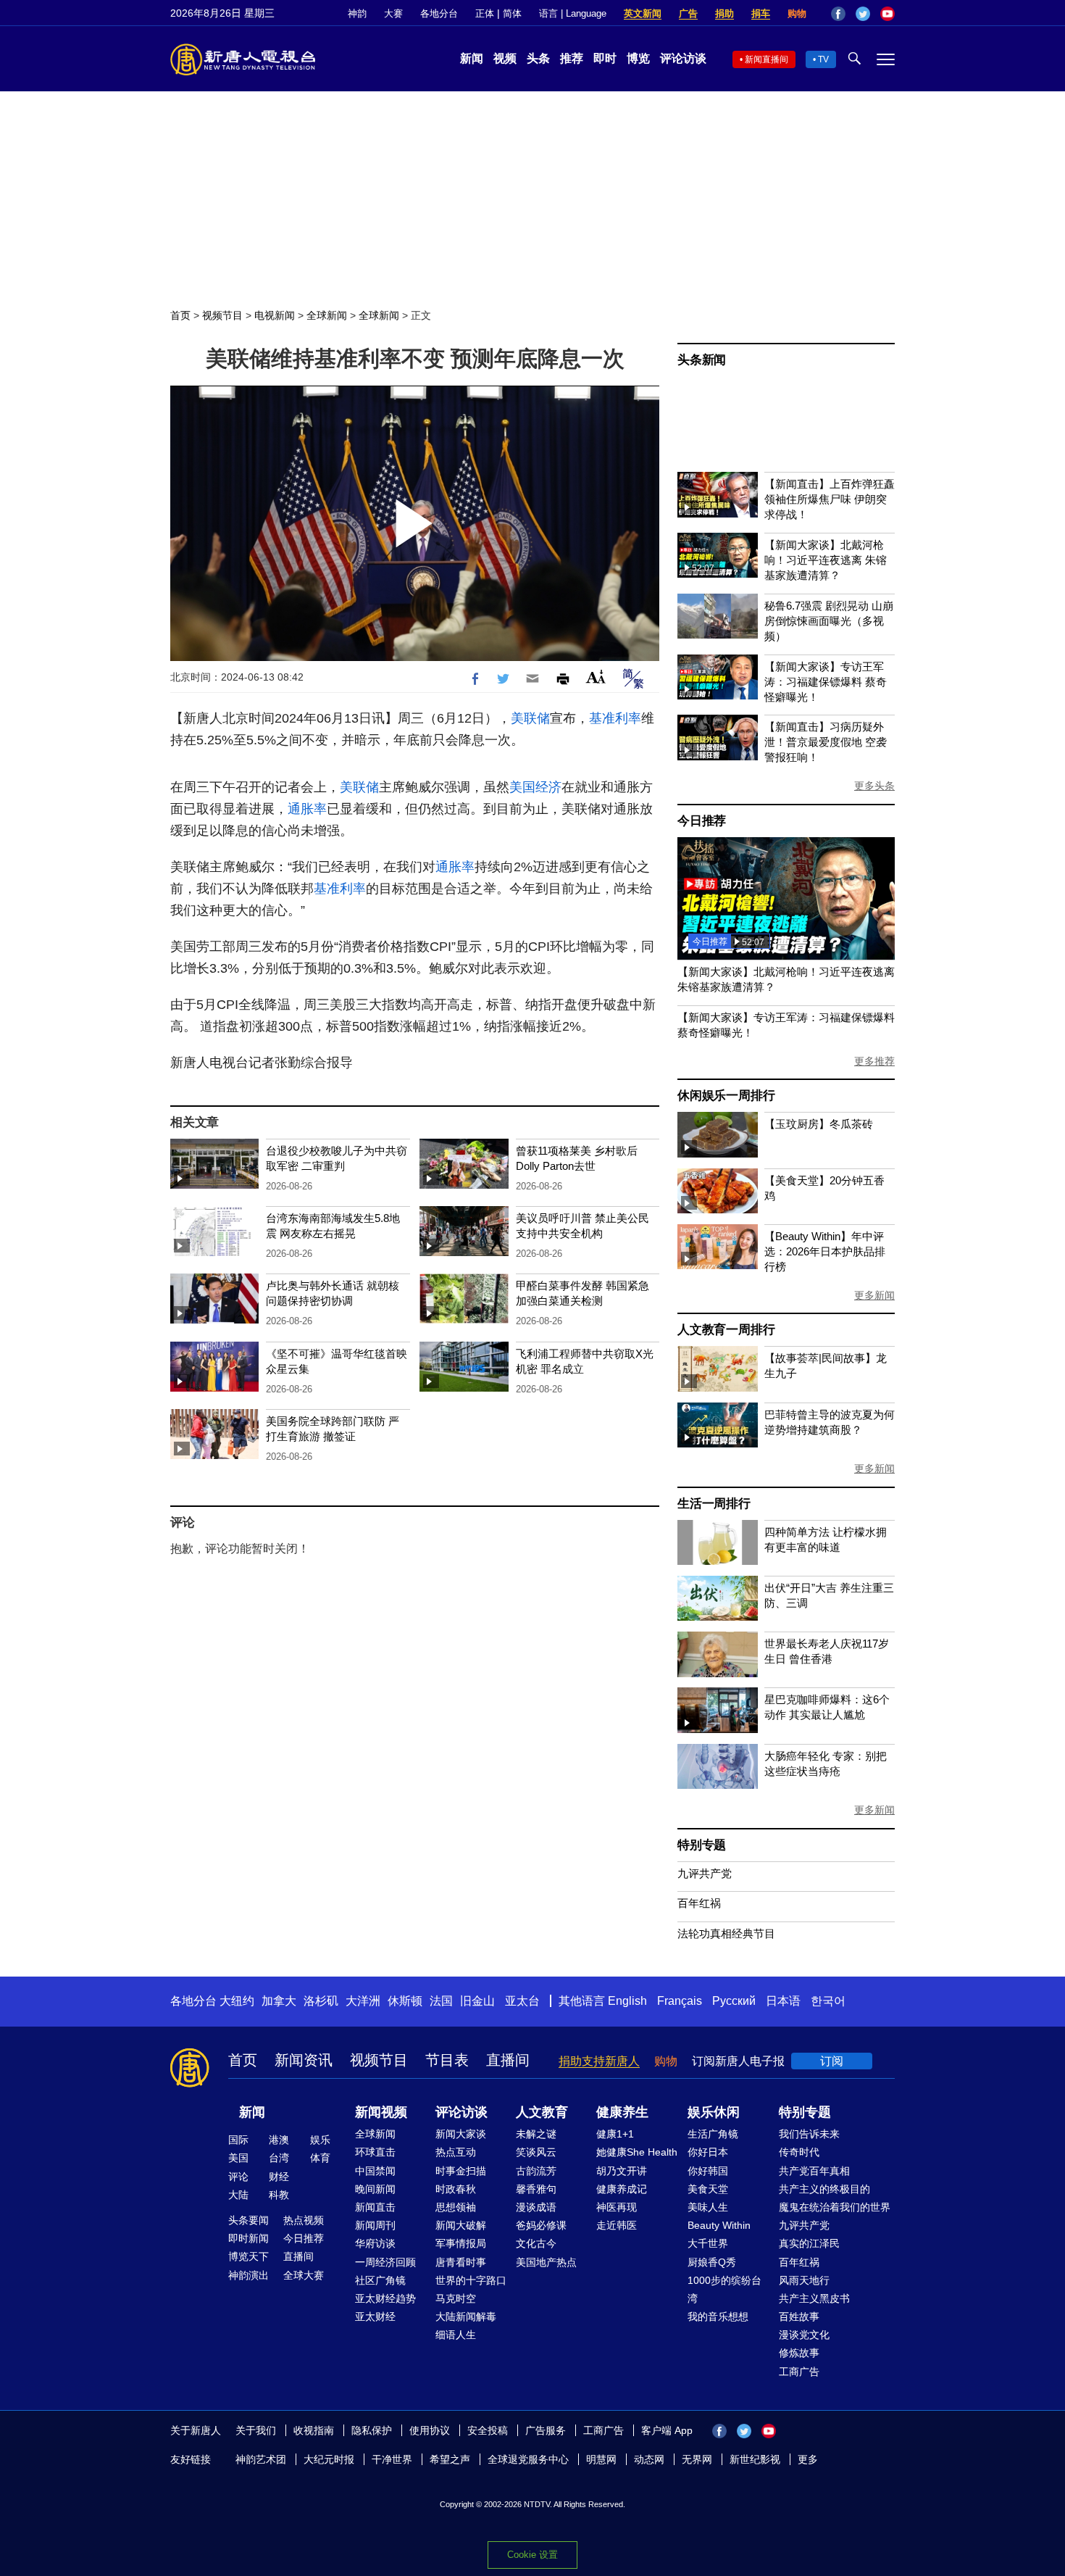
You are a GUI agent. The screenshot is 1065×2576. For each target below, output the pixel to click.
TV (823, 59)
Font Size (596, 677)
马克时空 (456, 2298)
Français (680, 2001)
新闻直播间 (767, 59)
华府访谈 (375, 2243)
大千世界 (708, 2243)
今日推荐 (702, 821)
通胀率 (307, 809)
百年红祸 (699, 1903)
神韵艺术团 (261, 2459)
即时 (605, 58)
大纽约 (237, 2001)
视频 (505, 58)
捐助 (724, 13)
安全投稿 (488, 2430)
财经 (279, 2177)
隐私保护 (372, 2430)
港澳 (279, 2140)
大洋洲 (363, 2001)
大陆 (238, 2195)
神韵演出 (248, 2275)
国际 (238, 2140)
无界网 (697, 2459)
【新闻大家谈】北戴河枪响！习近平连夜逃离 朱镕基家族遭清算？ (826, 560)
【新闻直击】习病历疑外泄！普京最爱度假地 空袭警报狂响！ (826, 742)
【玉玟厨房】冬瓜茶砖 (819, 1124)
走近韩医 (617, 2225)
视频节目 (222, 315)
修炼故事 (799, 2353)
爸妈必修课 (541, 2225)
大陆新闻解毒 (466, 2317)
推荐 (572, 58)
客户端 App (667, 2430)
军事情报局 (461, 2243)
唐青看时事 (461, 2262)
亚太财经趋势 (385, 2298)
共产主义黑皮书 (814, 2298)
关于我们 (256, 2430)
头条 (538, 58)
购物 (797, 13)
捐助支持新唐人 (599, 2061)
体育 (320, 2158)
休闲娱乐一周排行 (726, 1096)
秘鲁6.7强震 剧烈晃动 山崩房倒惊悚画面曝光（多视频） (829, 621)
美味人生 (708, 2207)
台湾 (279, 2158)
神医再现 (617, 2207)
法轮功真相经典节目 (726, 1933)
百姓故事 (799, 2317)
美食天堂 (708, 2189)
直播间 (508, 2060)
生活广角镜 (713, 2134)
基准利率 (615, 718)
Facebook (838, 14)
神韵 (357, 13)
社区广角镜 (380, 2280)
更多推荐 (874, 1061)
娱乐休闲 (714, 2112)
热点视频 (304, 2220)
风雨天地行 (804, 2280)
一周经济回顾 (385, 2262)
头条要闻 (248, 2220)
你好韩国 (708, 2171)
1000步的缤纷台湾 (724, 2289)
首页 (180, 315)
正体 (485, 13)
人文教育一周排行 (726, 1330)
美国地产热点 (546, 2262)
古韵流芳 (536, 2171)
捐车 (761, 13)
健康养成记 (622, 2189)
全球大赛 (304, 2275)
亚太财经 (375, 2317)
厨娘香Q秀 (712, 2262)
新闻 (472, 58)
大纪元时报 (329, 2459)
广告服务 (546, 2430)
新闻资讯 (304, 2060)
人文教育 (542, 2112)
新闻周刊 (375, 2225)
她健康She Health (637, 2152)
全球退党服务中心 (528, 2459)
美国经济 (535, 787)
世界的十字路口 (471, 2280)
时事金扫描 (461, 2171)
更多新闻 (874, 1295)
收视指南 (314, 2430)
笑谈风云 (536, 2152)
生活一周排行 (714, 1504)
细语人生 (456, 2335)
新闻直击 (375, 2207)
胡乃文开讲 (622, 2171)
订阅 (832, 2061)
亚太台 (522, 2001)
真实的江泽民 (809, 2243)
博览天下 (248, 2256)
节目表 (447, 2060)
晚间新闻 (375, 2189)
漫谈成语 (536, 2207)
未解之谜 (536, 2134)
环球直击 (375, 2152)
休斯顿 (405, 2001)
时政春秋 (456, 2189)
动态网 (649, 2459)
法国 (441, 2001)
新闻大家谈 (461, 2134)
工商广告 (799, 2372)
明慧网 (601, 2459)
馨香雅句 (536, 2189)
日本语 (783, 2001)
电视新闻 (275, 315)
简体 (512, 13)
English (627, 2001)
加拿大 (279, 2001)
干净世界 (392, 2459)
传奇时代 (799, 2152)
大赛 (393, 13)
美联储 (530, 718)
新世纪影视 (755, 2459)
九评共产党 (705, 1873)
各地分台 (439, 13)
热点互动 (456, 2152)
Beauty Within (719, 2225)
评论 (238, 2177)
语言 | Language (573, 13)
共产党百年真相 (814, 2171)
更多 (808, 2459)
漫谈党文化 (804, 2335)
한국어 (828, 2001)
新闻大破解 (461, 2225)
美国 (238, 2158)
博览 (638, 58)
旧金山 (477, 2001)
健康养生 (622, 2112)
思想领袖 (456, 2207)
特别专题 (702, 1845)
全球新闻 (327, 315)
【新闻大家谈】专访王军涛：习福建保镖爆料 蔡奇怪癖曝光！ (826, 682)
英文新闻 (643, 13)
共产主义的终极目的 (824, 2189)
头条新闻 (702, 360)
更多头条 (874, 786)
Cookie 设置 (532, 2555)
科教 (279, 2195)
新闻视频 (381, 2112)
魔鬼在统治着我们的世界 (835, 2207)
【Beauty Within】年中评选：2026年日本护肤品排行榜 (825, 1251)
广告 (688, 13)
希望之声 (450, 2459)
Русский (734, 2001)
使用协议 (430, 2430)
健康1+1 (615, 2134)
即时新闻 (248, 2238)
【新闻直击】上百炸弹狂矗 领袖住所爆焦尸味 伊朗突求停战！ (830, 499)
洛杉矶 (321, 2001)
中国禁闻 (375, 2171)
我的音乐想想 (718, 2317)
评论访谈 (683, 58)
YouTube (887, 14)
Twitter (863, 14)
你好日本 (708, 2152)
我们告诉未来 (809, 2134)
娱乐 (320, 2140)
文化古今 (536, 2243)
